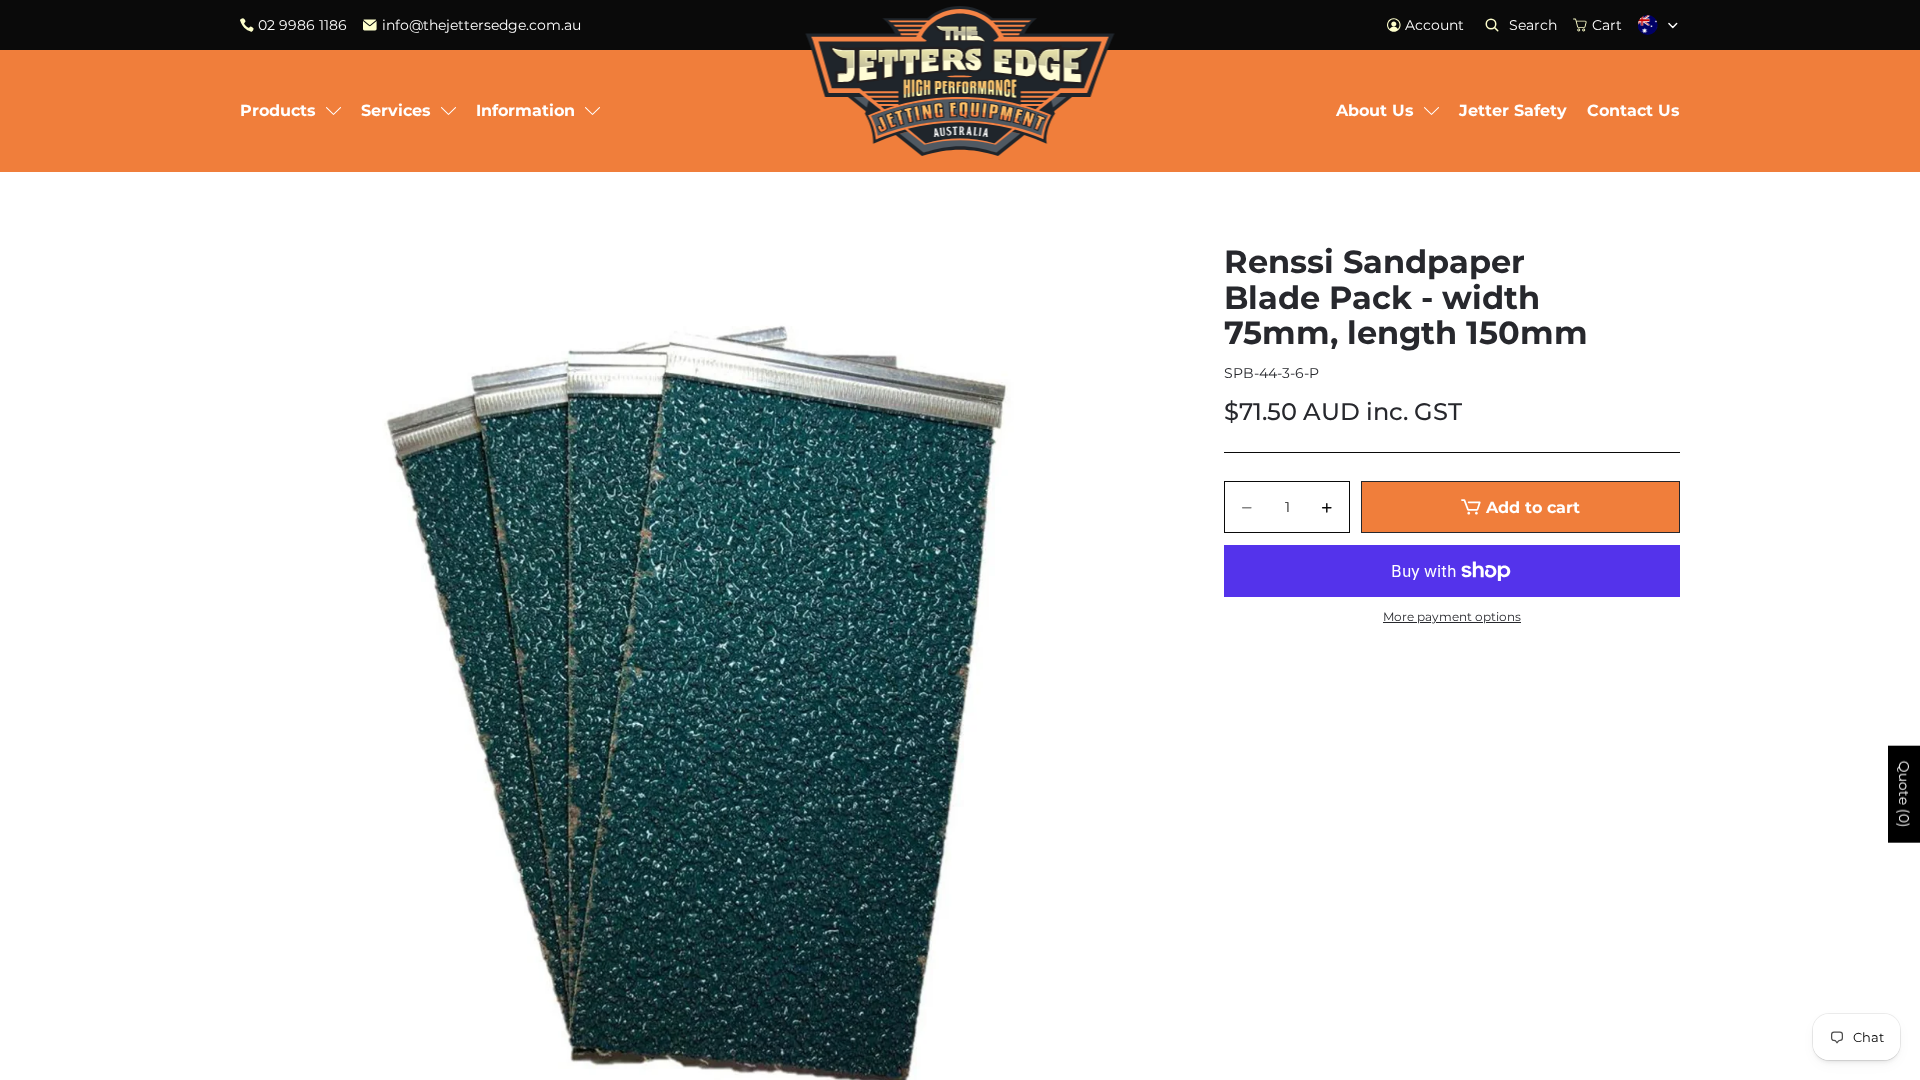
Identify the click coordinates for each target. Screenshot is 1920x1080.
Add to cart (1533, 507)
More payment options (1452, 617)
